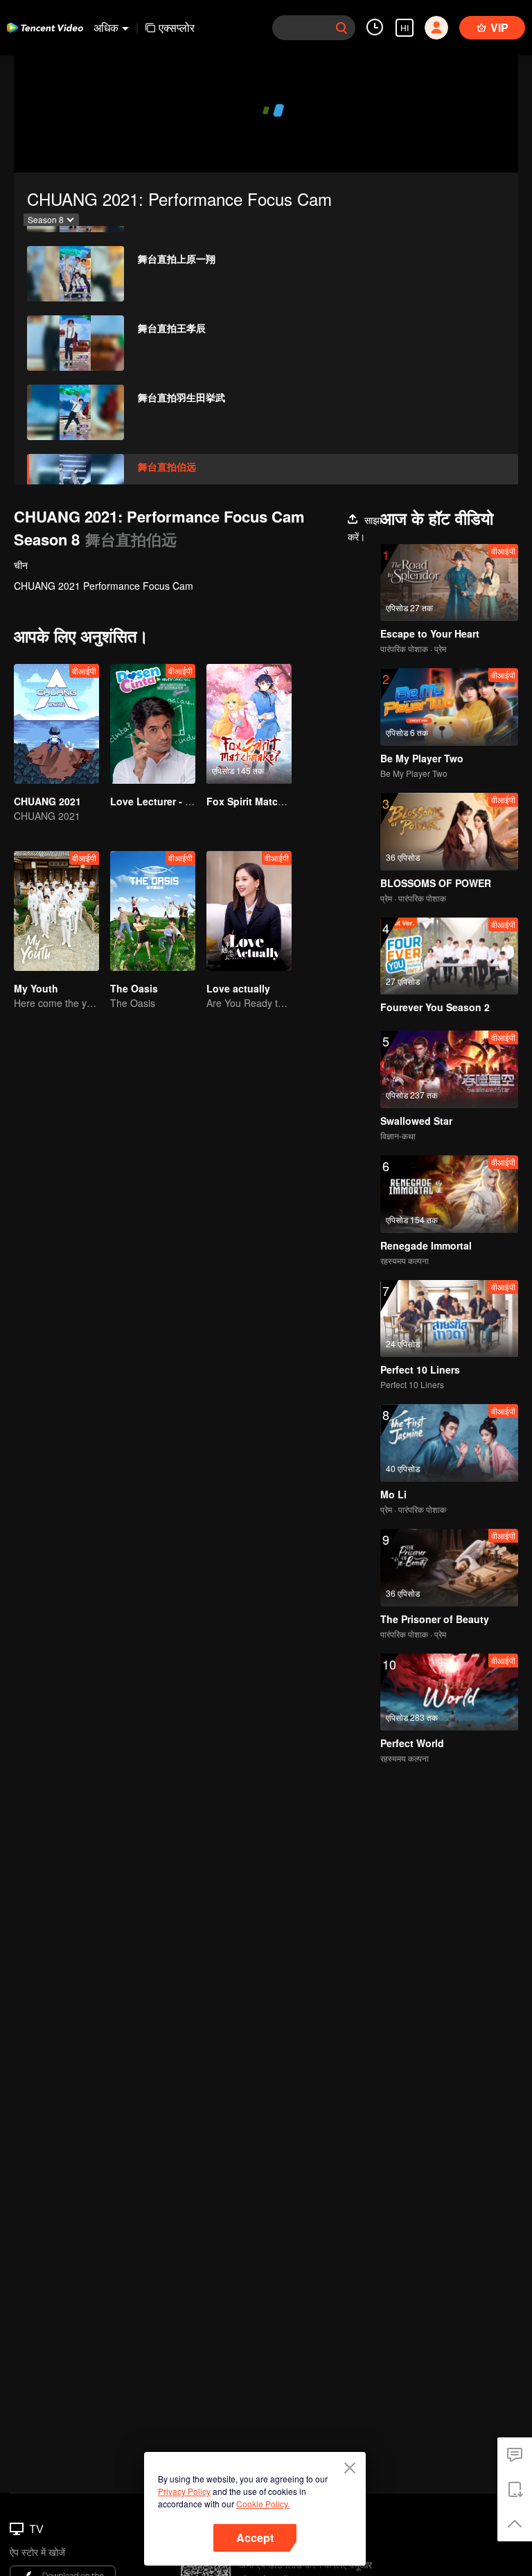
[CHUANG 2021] (56, 724)
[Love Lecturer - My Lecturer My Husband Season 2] (153, 724)
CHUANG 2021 (47, 801)
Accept (255, 2538)
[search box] (342, 28)
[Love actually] (249, 911)
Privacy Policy (184, 2491)
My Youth (36, 988)
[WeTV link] (45, 28)
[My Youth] (56, 911)
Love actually (238, 988)
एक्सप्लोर (177, 27)
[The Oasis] (153, 911)
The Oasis (134, 988)
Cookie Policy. (263, 2504)
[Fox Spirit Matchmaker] (249, 724)
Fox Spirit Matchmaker (259, 801)
